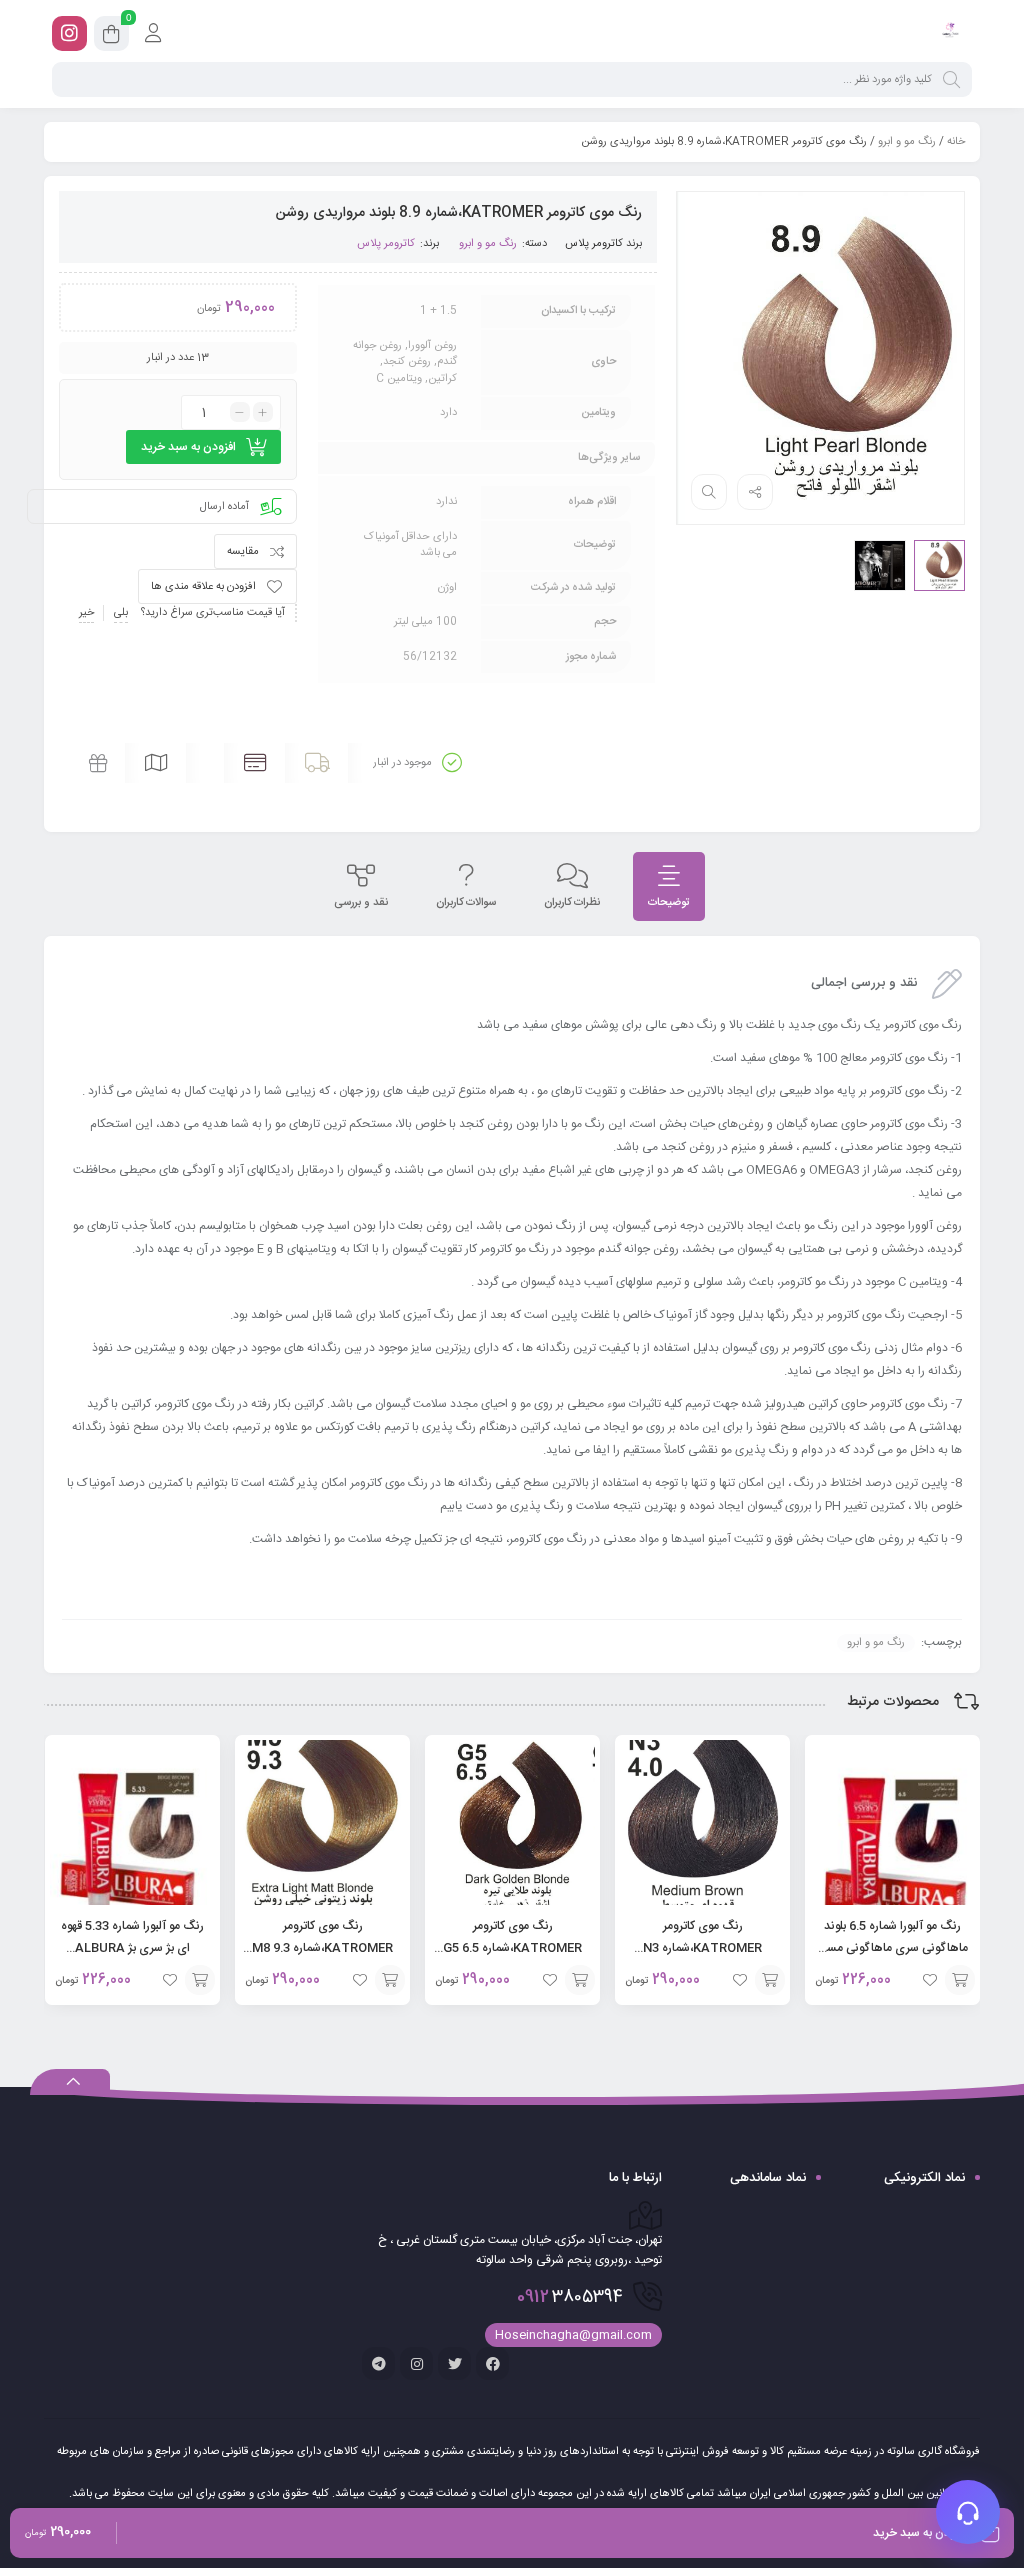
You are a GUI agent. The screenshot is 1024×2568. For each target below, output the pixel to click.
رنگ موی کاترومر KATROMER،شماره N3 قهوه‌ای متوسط (702, 1948)
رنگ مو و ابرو (907, 142)
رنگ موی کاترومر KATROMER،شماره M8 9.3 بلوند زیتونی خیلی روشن (322, 1948)
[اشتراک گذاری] (755, 492)
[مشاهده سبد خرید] (111, 37)
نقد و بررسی (361, 903)
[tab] (669, 886)
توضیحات (669, 903)
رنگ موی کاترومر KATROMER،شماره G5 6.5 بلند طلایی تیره (512, 1948)
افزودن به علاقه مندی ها (203, 587)
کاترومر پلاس (594, 244)
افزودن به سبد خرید (188, 447)
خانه (956, 142)
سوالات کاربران (466, 903)
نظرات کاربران (572, 903)
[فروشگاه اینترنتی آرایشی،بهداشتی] (949, 33)
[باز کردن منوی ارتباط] (968, 2512)
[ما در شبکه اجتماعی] (69, 33)
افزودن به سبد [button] (960, 1980)
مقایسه (243, 552)
